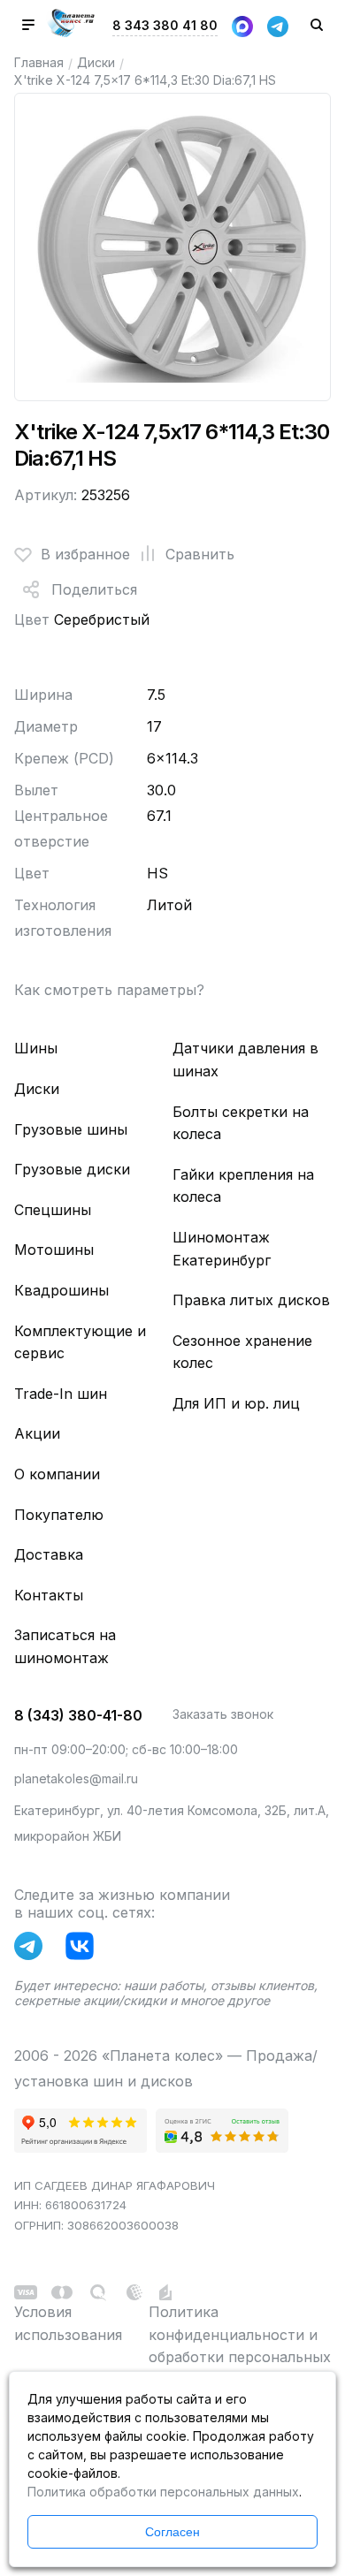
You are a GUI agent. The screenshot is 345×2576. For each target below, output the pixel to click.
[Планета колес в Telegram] (33, 1949)
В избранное (85, 554)
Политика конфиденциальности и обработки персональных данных (240, 2346)
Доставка (49, 1554)
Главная (39, 62)
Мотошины (54, 1250)
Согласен (172, 2532)
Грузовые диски (72, 1169)
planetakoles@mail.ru (76, 1778)
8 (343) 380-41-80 (78, 1715)
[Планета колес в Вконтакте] (84, 1949)
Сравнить (200, 554)
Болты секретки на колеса (241, 1123)
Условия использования (68, 2323)
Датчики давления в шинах (245, 1060)
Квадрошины (61, 1290)
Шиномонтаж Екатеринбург (222, 1249)
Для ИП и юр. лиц (236, 1403)
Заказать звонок (223, 1714)
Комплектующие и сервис (80, 1342)
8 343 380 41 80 (165, 25)
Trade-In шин (61, 1394)
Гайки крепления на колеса (243, 1186)
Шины (36, 1048)
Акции (37, 1433)
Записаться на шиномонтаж (65, 1646)
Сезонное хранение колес (242, 1352)
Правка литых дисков (251, 1300)
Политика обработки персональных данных (163, 2492)
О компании (57, 1474)
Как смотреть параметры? (109, 990)
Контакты (49, 1595)
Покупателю (59, 1515)
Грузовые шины (71, 1129)
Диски (96, 62)
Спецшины (53, 1210)
